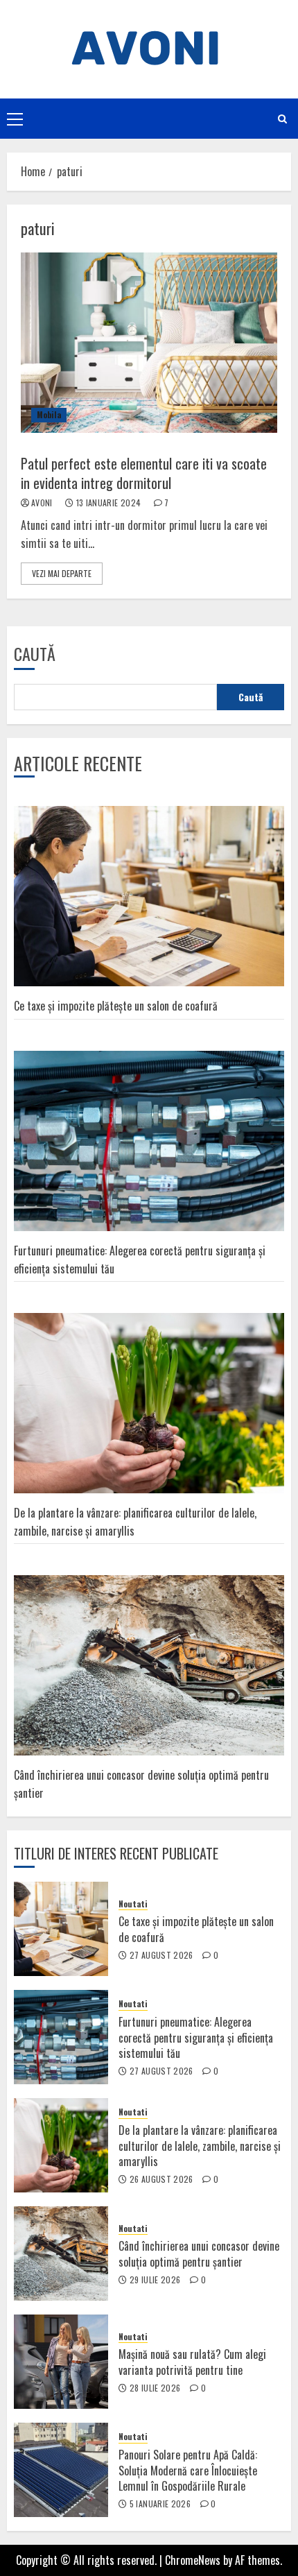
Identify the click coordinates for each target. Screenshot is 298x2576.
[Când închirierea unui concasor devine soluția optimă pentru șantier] (61, 2253)
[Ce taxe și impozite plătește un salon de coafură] (61, 1929)
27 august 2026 (161, 1955)
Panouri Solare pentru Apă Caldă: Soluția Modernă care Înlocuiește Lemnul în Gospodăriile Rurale (188, 2470)
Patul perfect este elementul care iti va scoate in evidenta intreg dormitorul (144, 473)
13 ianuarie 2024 (109, 503)
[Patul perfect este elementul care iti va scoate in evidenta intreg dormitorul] (149, 343)
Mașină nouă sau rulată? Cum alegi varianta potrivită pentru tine (192, 2362)
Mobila (49, 414)
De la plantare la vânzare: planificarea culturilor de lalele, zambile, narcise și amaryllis (200, 2146)
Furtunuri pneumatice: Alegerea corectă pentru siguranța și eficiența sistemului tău (196, 2037)
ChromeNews (193, 2560)
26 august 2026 (161, 2179)
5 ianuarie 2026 (160, 2504)
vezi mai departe (62, 573)
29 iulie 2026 (155, 2280)
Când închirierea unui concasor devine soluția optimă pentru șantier (199, 2253)
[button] (15, 119)
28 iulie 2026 (155, 2388)
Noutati (133, 1904)
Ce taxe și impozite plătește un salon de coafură (116, 1006)
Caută (35, 653)
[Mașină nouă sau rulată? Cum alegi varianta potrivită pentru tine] (61, 2362)
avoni (42, 503)
